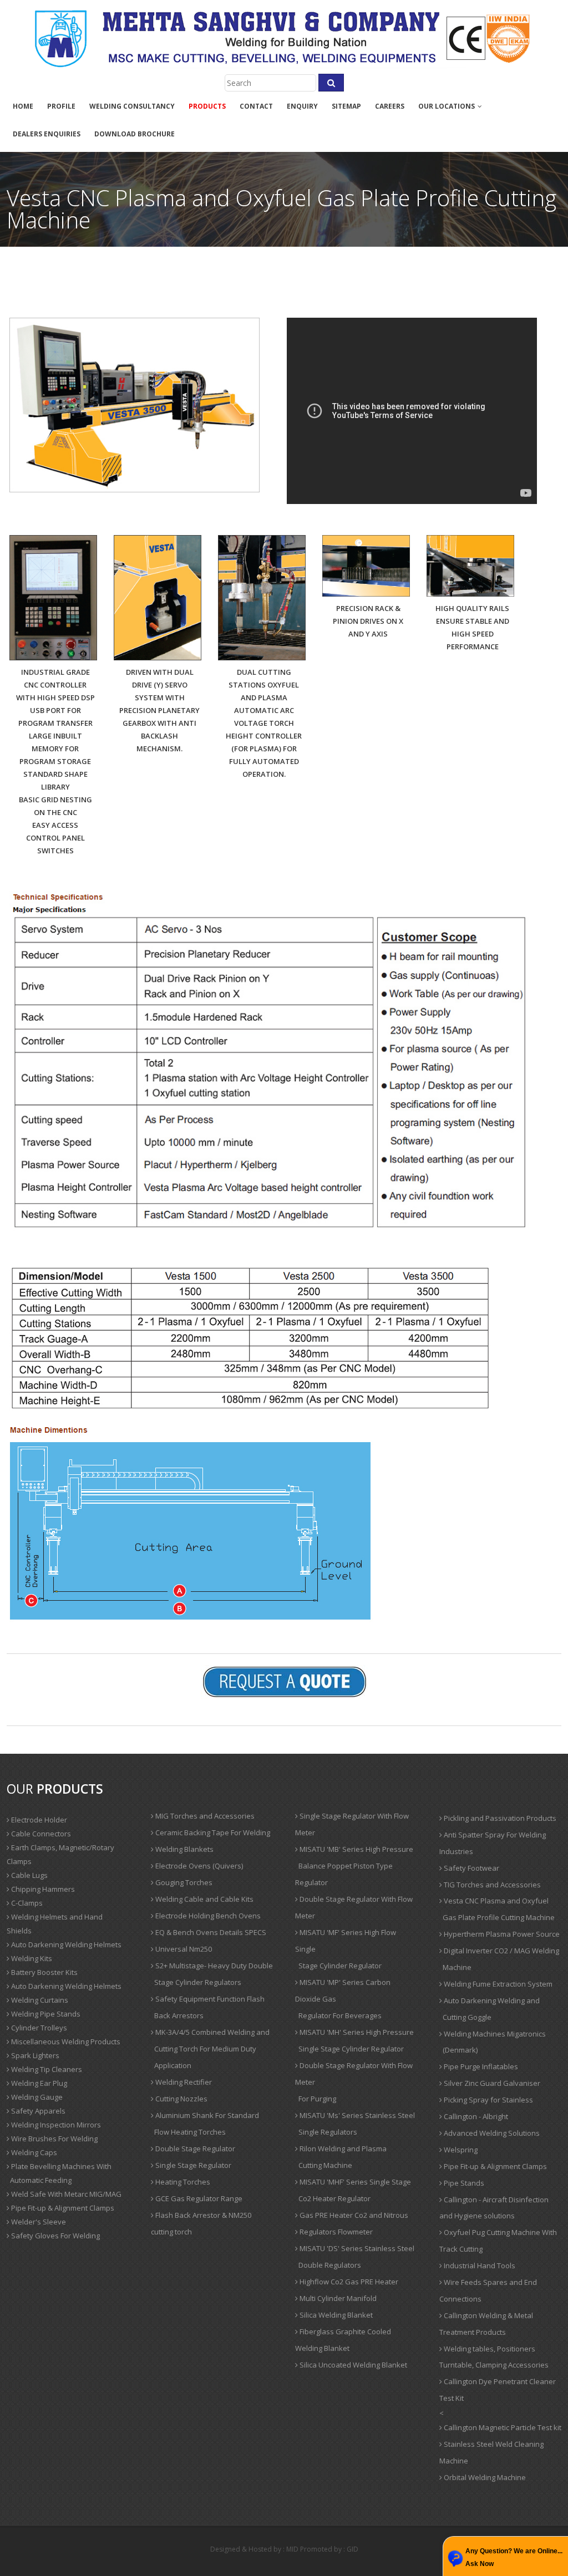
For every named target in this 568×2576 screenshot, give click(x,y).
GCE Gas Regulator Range (198, 2198)
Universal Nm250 (183, 1949)
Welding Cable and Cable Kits (204, 1899)
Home (23, 106)
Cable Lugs (29, 1875)
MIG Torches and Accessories (204, 1816)
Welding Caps (33, 2152)
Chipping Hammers (42, 1889)
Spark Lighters (34, 2055)
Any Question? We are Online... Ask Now (514, 2557)
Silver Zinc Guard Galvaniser (491, 2083)
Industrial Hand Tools (479, 2266)
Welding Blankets (184, 1849)
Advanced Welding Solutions (491, 2133)
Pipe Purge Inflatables (480, 2066)
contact (256, 106)
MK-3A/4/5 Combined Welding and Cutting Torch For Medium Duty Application (210, 2049)
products (207, 106)
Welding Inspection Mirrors (55, 2125)
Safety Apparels (37, 2111)
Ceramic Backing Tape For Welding (212, 1832)
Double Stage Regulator (194, 2149)
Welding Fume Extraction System (497, 1984)
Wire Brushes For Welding (54, 2139)
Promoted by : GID (329, 2549)
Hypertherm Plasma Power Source (501, 1934)
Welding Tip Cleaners (46, 2069)
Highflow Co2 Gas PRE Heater (348, 2282)
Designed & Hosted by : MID (254, 2549)
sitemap (346, 106)
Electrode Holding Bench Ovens (207, 1916)
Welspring (460, 2150)
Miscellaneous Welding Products (65, 2042)
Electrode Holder (38, 1820)
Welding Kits (31, 1958)
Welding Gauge (36, 2097)
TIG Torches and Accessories (491, 1885)
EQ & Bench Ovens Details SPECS (210, 1932)
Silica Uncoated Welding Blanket (353, 2365)
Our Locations (447, 106)
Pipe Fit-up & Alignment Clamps (62, 2208)
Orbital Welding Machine (484, 2477)
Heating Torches (182, 2182)
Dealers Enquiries (47, 134)
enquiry (302, 106)
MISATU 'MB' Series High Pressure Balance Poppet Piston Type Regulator (354, 1866)
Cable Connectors (40, 1834)
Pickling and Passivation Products (499, 1818)
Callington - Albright (475, 2116)
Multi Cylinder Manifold (337, 2298)
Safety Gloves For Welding (55, 2236)
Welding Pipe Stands (45, 2014)
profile (61, 106)
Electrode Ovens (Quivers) (198, 1866)
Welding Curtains (39, 2000)
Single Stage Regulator (192, 2165)
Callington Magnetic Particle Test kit (502, 2427)
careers (390, 106)
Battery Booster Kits (44, 1972)
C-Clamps (26, 1903)
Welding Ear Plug (38, 2083)
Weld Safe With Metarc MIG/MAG (65, 2194)
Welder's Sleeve (38, 2222)
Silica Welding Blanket (335, 2315)
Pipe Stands (463, 2183)
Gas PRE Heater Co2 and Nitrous (353, 2215)
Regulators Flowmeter (335, 2232)
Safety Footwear (471, 1868)
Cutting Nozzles (181, 2099)
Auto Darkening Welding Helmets (65, 1944)
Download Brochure (135, 134)
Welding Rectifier (183, 2082)
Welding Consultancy (132, 106)
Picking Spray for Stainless (488, 2100)
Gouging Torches (183, 1882)
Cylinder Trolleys (38, 2028)
